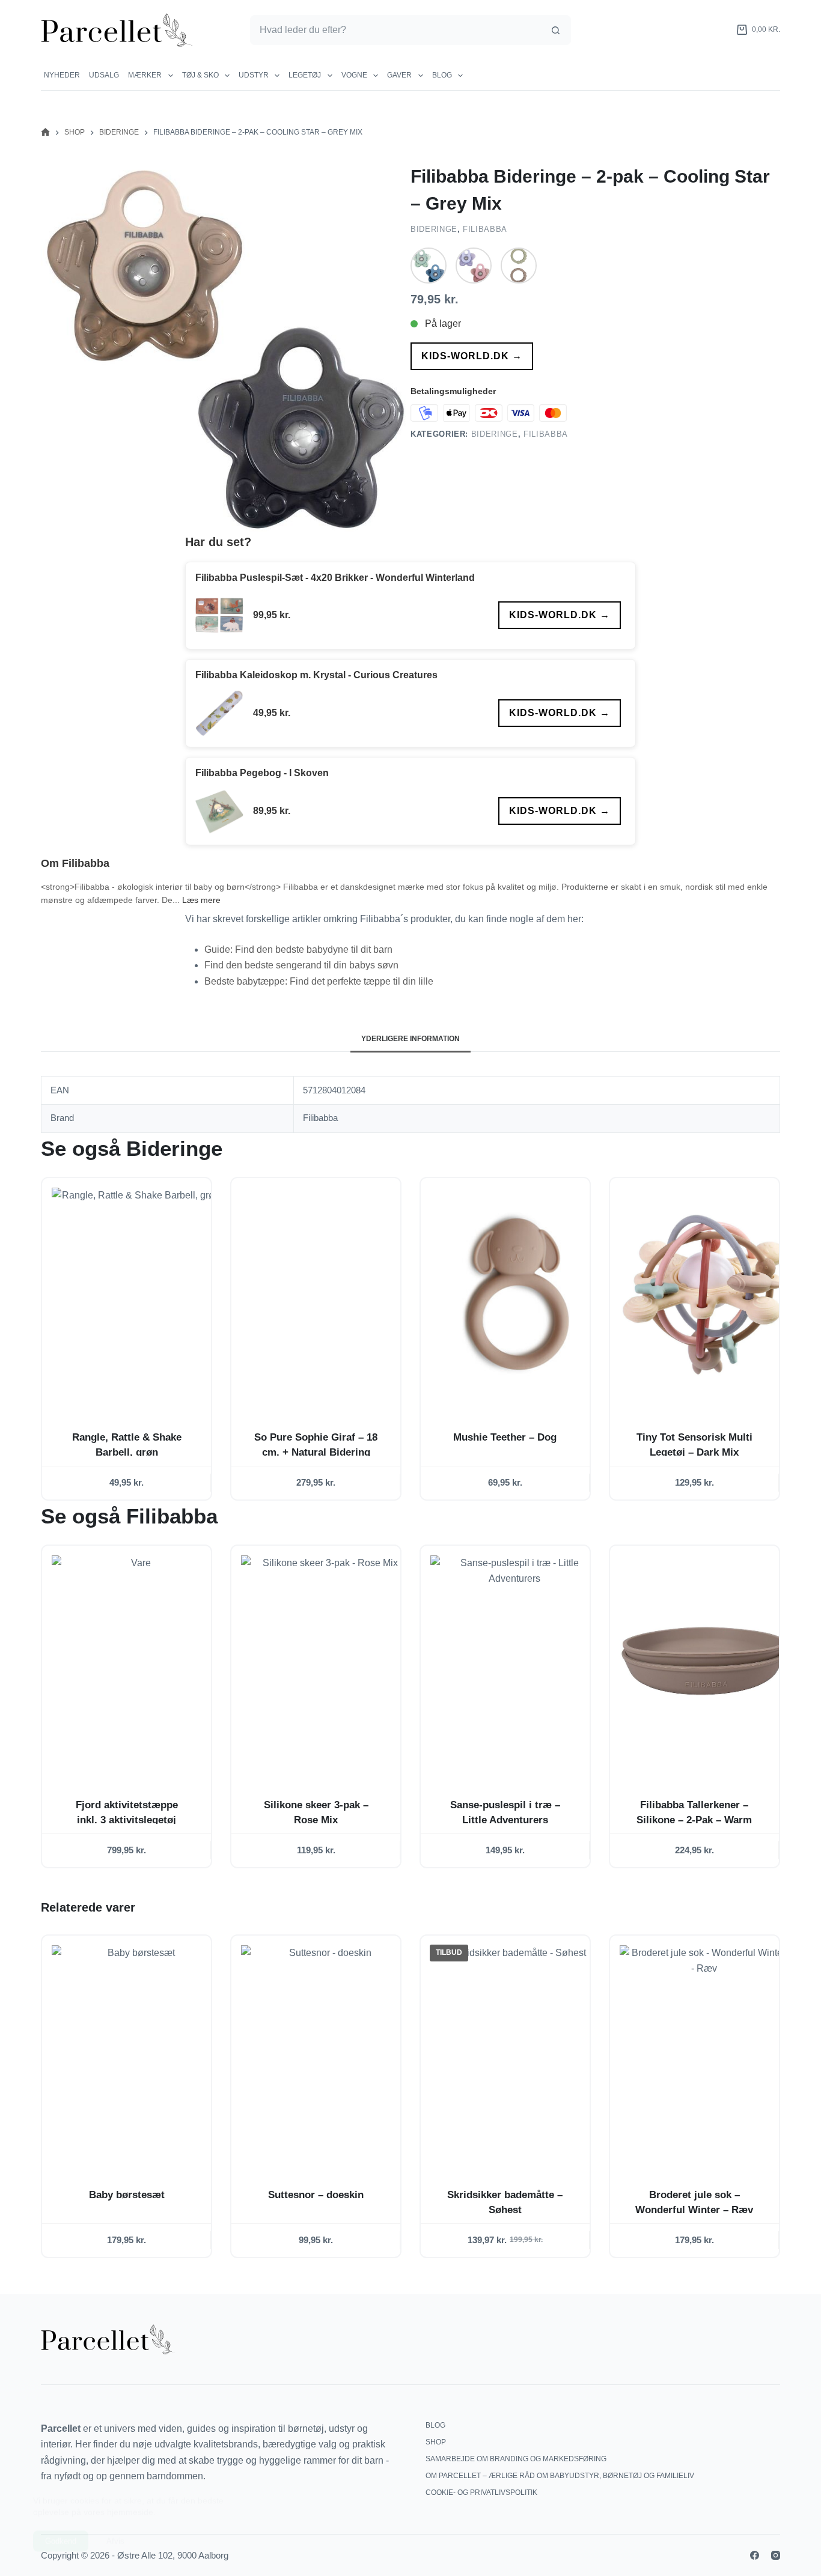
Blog (442, 75)
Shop (436, 2442)
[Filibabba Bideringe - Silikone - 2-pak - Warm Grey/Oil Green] (519, 266)
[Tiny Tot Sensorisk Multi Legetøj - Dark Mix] (704, 1293)
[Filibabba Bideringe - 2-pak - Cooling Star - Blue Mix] (429, 266)
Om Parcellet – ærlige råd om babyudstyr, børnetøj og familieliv (560, 2476)
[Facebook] (755, 2555)
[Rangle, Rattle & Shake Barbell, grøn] (136, 1293)
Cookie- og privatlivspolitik (481, 2492)
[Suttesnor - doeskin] (325, 2051)
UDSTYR (254, 75)
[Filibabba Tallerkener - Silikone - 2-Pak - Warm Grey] (704, 1661)
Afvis (115, 2532)
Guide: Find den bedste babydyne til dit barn (298, 949)
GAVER (399, 75)
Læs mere (201, 900)
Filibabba (485, 229)
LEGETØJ (305, 75)
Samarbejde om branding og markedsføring (516, 2459)
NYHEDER (62, 75)
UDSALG (104, 75)
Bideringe (434, 229)
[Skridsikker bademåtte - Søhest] (515, 2051)
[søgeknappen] (556, 30)
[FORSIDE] (45, 132)
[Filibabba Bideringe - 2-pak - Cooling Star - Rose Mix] (474, 266)
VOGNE (354, 75)
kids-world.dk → (472, 356)
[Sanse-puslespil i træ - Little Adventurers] (515, 1661)
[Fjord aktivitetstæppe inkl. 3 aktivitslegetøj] (136, 1661)
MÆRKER (145, 75)
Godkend (61, 2532)
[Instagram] (776, 2555)
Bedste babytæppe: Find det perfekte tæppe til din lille (319, 981)
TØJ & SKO (200, 75)
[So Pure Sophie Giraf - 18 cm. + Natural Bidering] (325, 1293)
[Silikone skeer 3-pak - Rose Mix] (325, 1661)
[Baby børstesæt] (136, 2051)
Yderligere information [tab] (410, 1039)
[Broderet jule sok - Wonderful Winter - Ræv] (704, 2051)
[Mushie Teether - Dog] (515, 1293)
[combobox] (396, 30)
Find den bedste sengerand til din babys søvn (301, 965)
